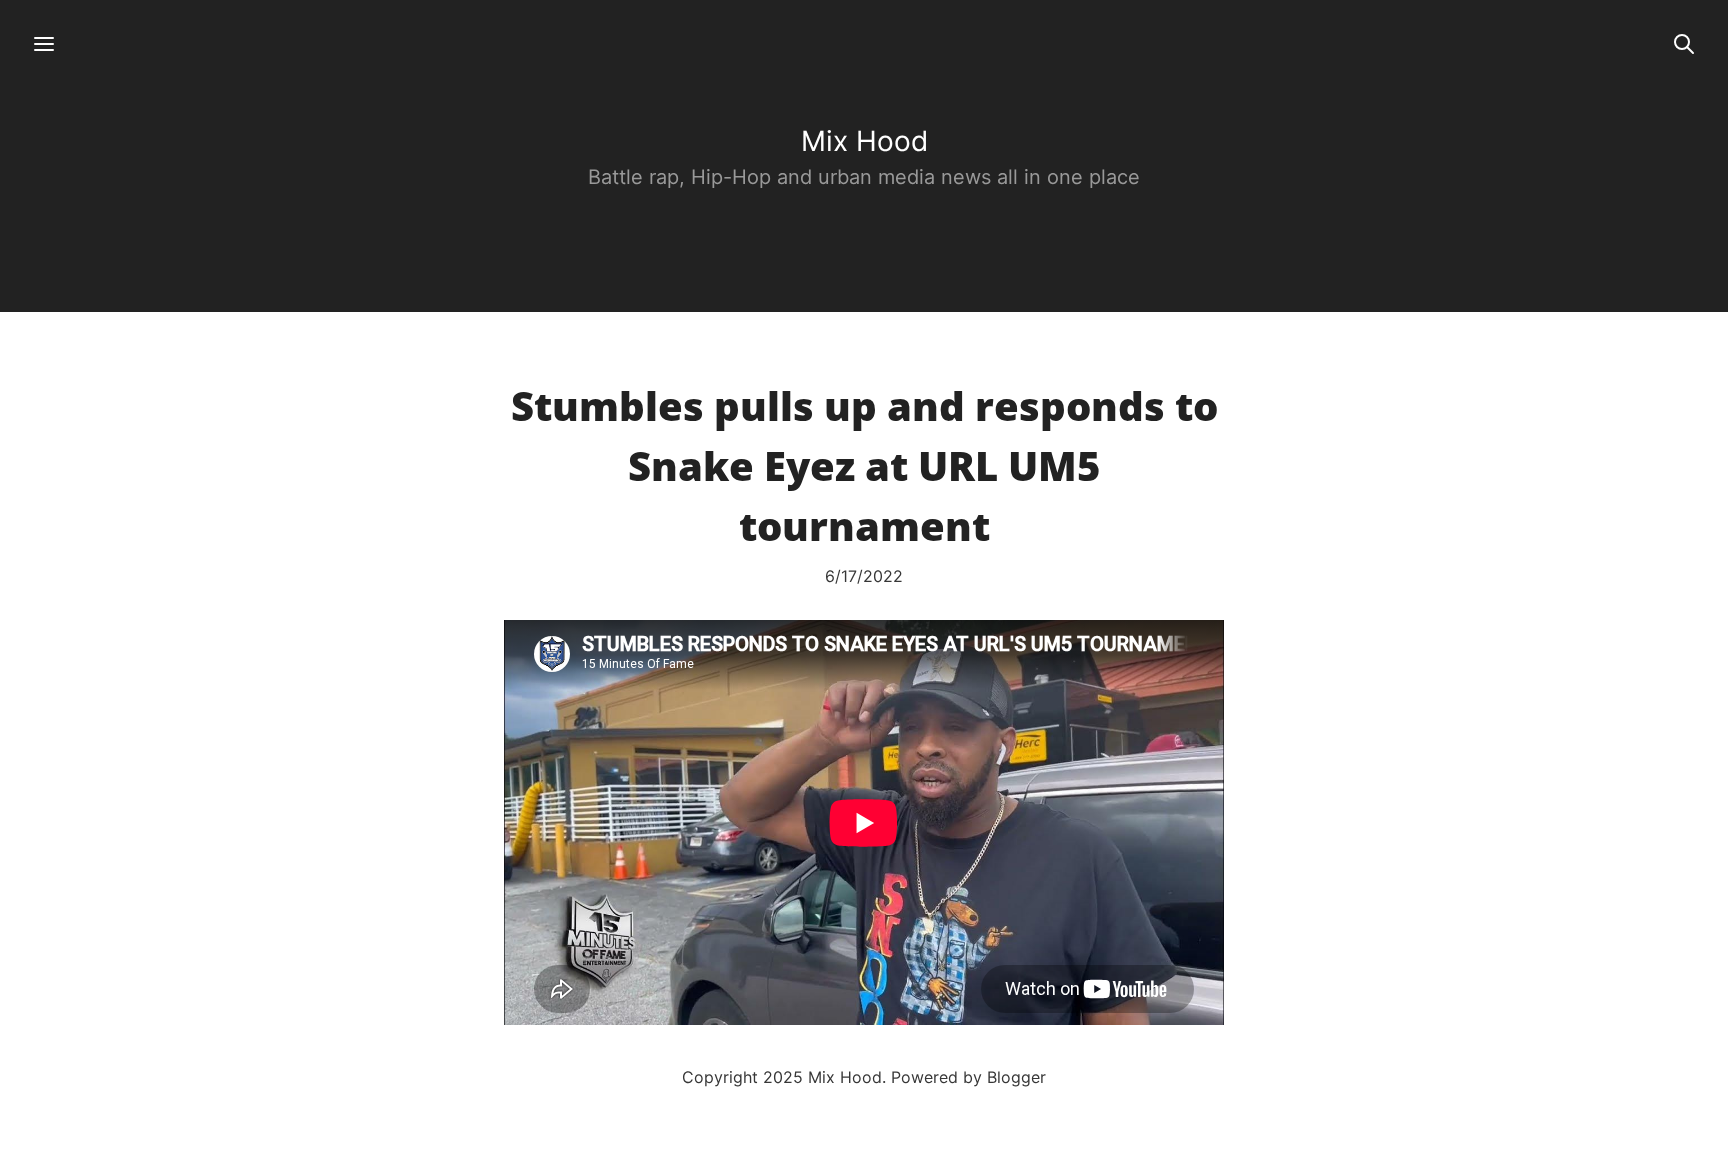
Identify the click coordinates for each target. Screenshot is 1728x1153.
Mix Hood (864, 141)
